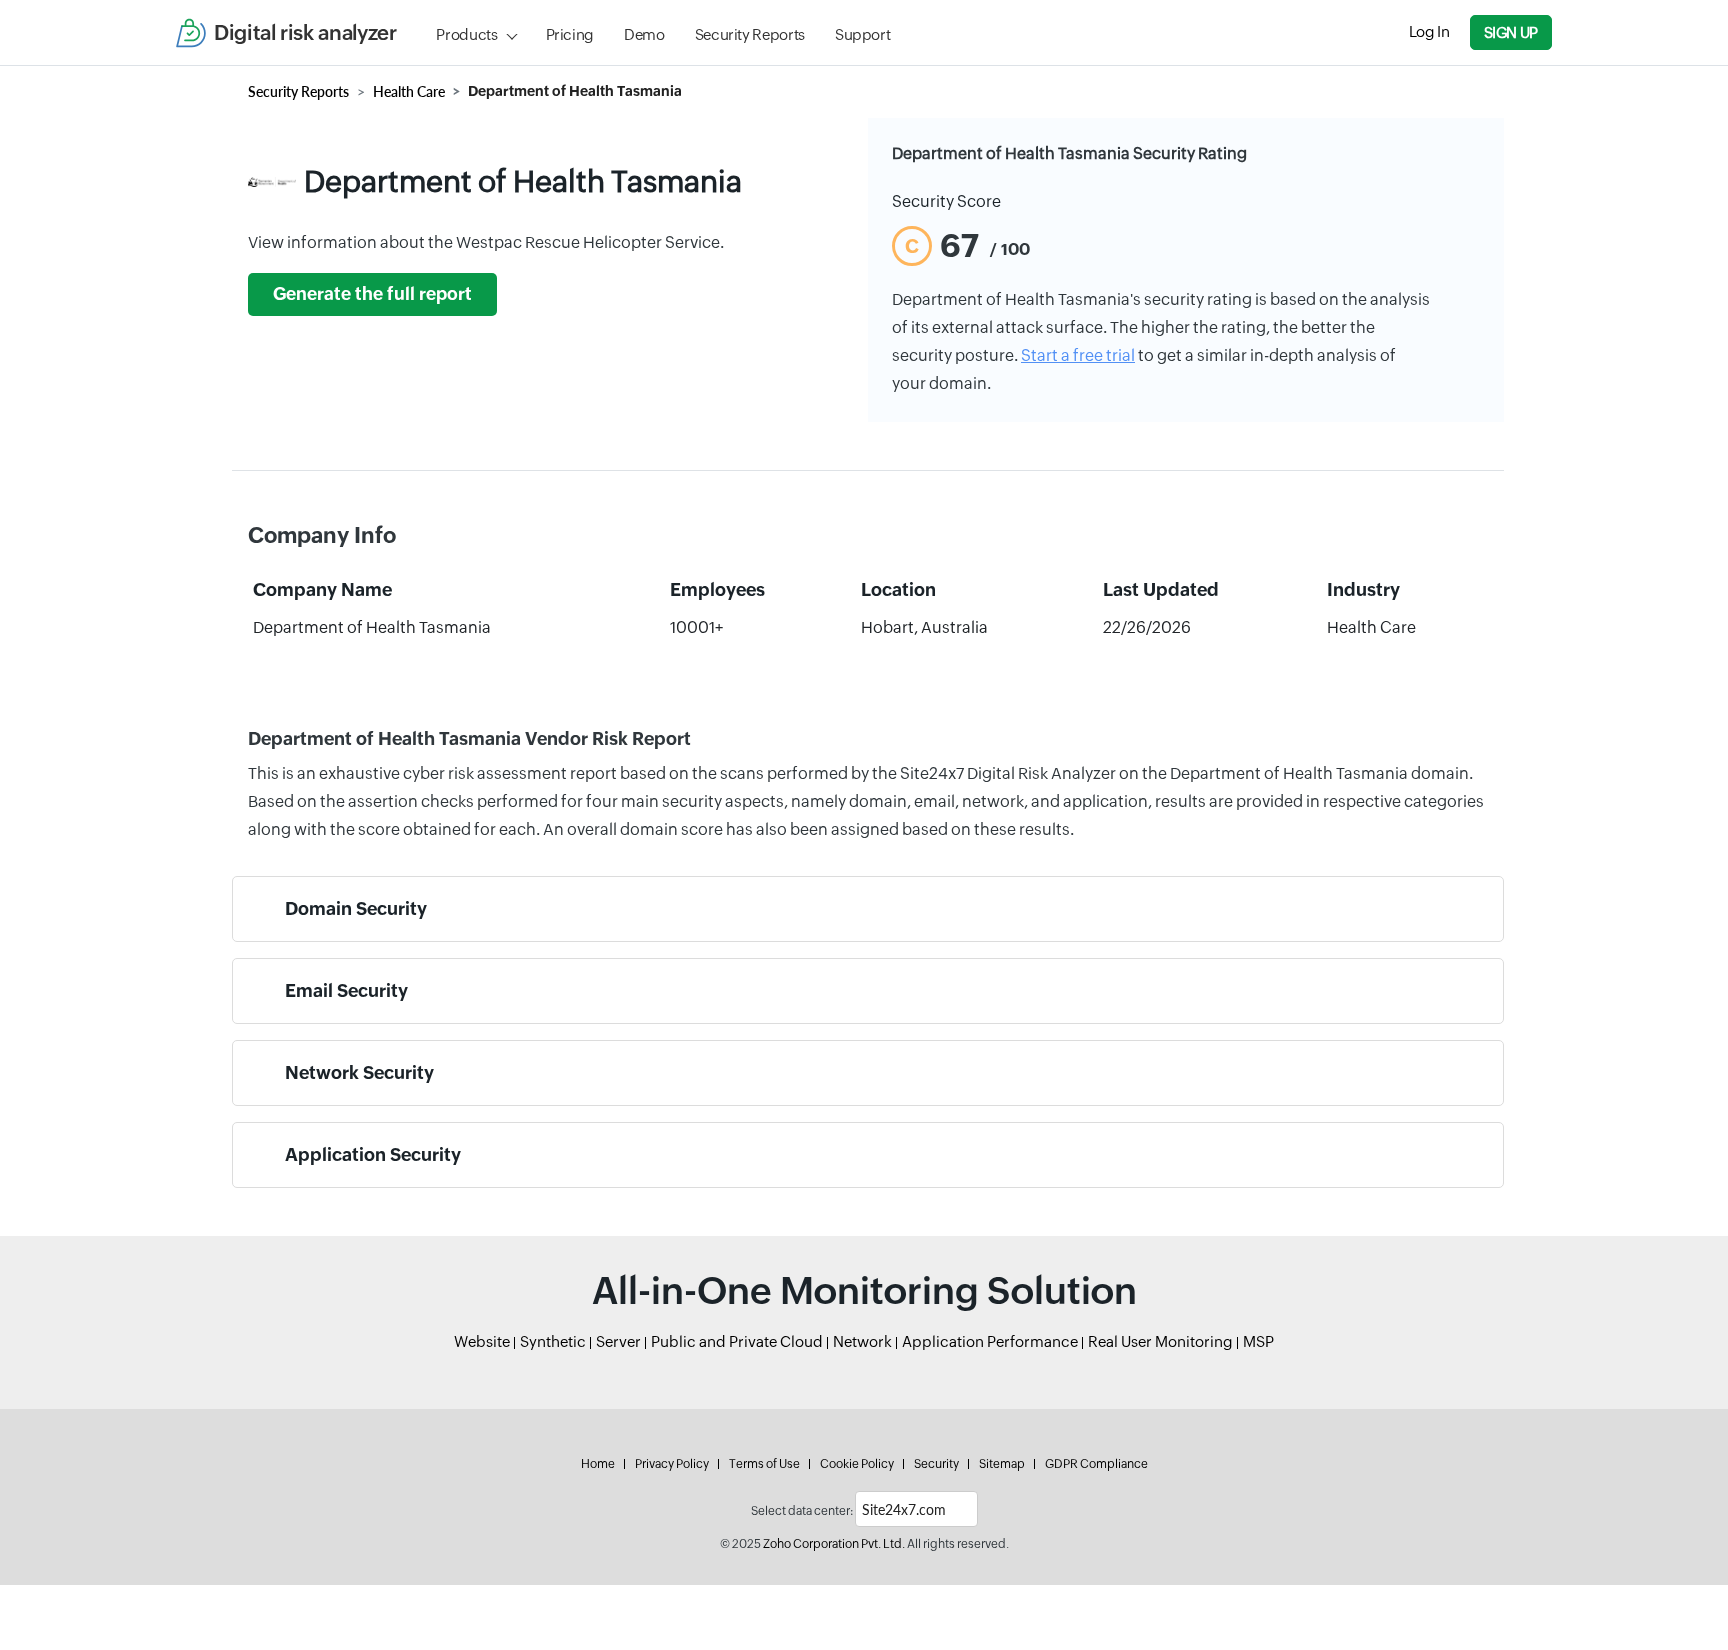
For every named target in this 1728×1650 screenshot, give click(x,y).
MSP (1258, 1341)
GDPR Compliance (1096, 1464)
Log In (1429, 31)
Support (862, 34)
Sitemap (1002, 1464)
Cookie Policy (857, 1464)
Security (936, 1464)
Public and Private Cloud (737, 1341)
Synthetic (553, 1341)
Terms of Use (764, 1464)
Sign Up (1511, 32)
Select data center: (802, 1511)
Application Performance (990, 1341)
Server (618, 1341)
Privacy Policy (672, 1464)
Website (482, 1341)
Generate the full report (372, 294)
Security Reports (750, 34)
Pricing (570, 34)
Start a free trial (1078, 355)
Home (598, 1464)
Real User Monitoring (1160, 1341)
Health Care (409, 91)
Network (862, 1341)
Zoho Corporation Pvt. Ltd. (834, 1544)
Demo (644, 34)
